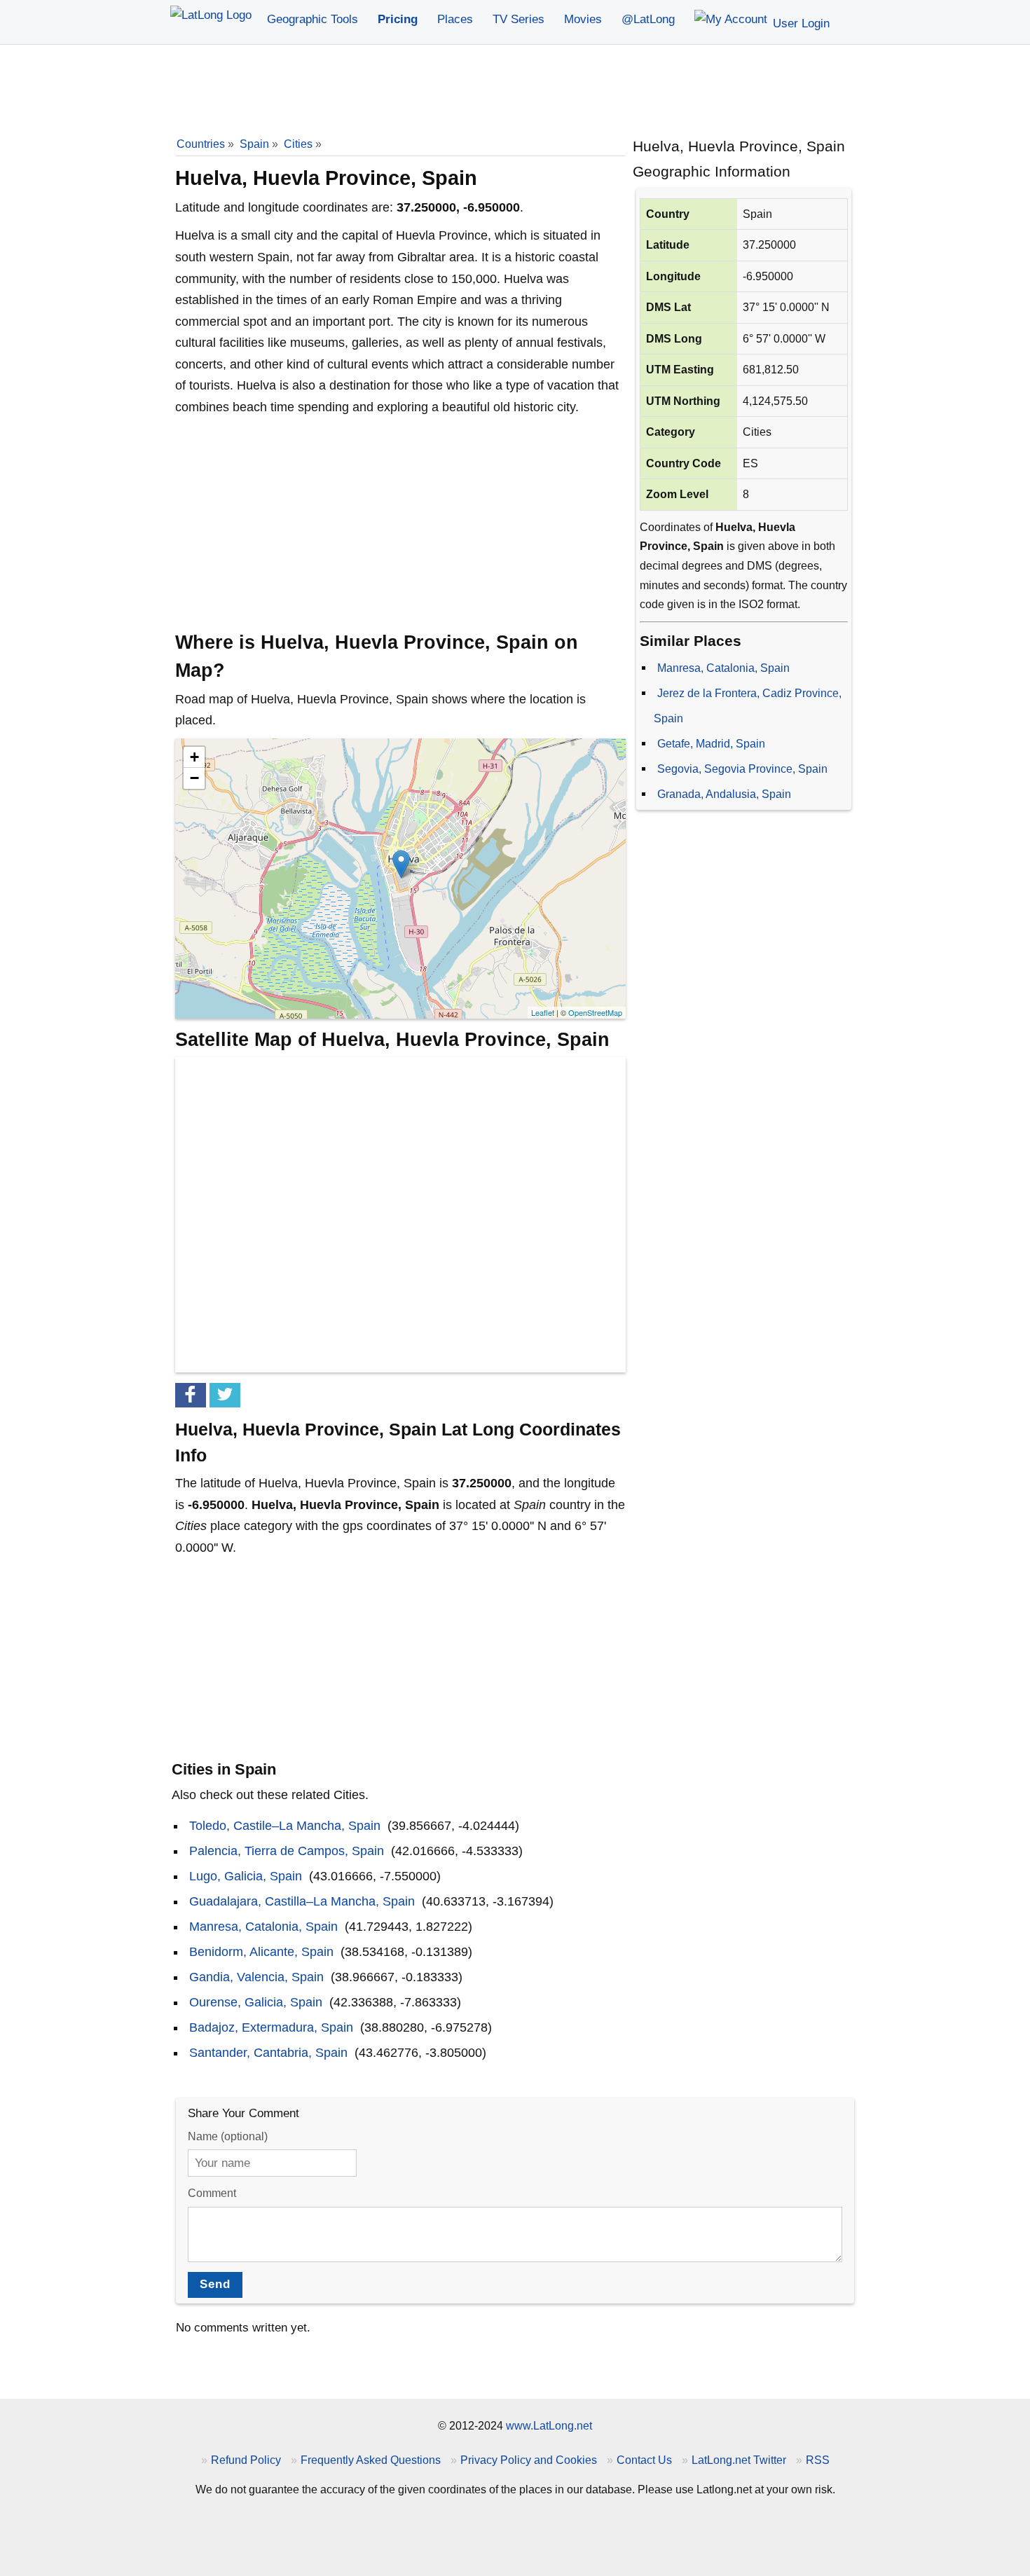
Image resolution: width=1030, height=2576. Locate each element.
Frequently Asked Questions (371, 2460)
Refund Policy (246, 2460)
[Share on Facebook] (191, 1395)
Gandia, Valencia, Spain (256, 1977)
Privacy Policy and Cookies (529, 2460)
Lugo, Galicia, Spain (246, 1876)
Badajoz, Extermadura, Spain (271, 2027)
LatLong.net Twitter (739, 2460)
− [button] (194, 778)
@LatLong (648, 19)
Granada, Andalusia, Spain (724, 794)
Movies (583, 19)
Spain (254, 144)
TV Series (519, 19)
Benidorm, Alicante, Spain (261, 1952)
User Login (799, 23)
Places (455, 19)
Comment (212, 2193)
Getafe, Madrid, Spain (711, 743)
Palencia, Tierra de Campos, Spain (287, 1851)
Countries (201, 144)
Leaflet (543, 1012)
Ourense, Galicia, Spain (256, 2002)
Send (215, 2284)
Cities (298, 144)
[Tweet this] (225, 1395)
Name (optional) (228, 2136)
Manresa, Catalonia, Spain (723, 668)
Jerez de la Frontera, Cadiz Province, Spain (748, 705)
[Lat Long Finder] (211, 16)
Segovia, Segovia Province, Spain (742, 769)
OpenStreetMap (595, 1012)
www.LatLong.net (549, 2425)
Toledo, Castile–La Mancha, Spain (285, 1826)
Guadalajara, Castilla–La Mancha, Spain (302, 1901)
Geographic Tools (313, 19)
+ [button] (194, 757)
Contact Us (644, 2460)
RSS (818, 2460)
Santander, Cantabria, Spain (268, 2053)
